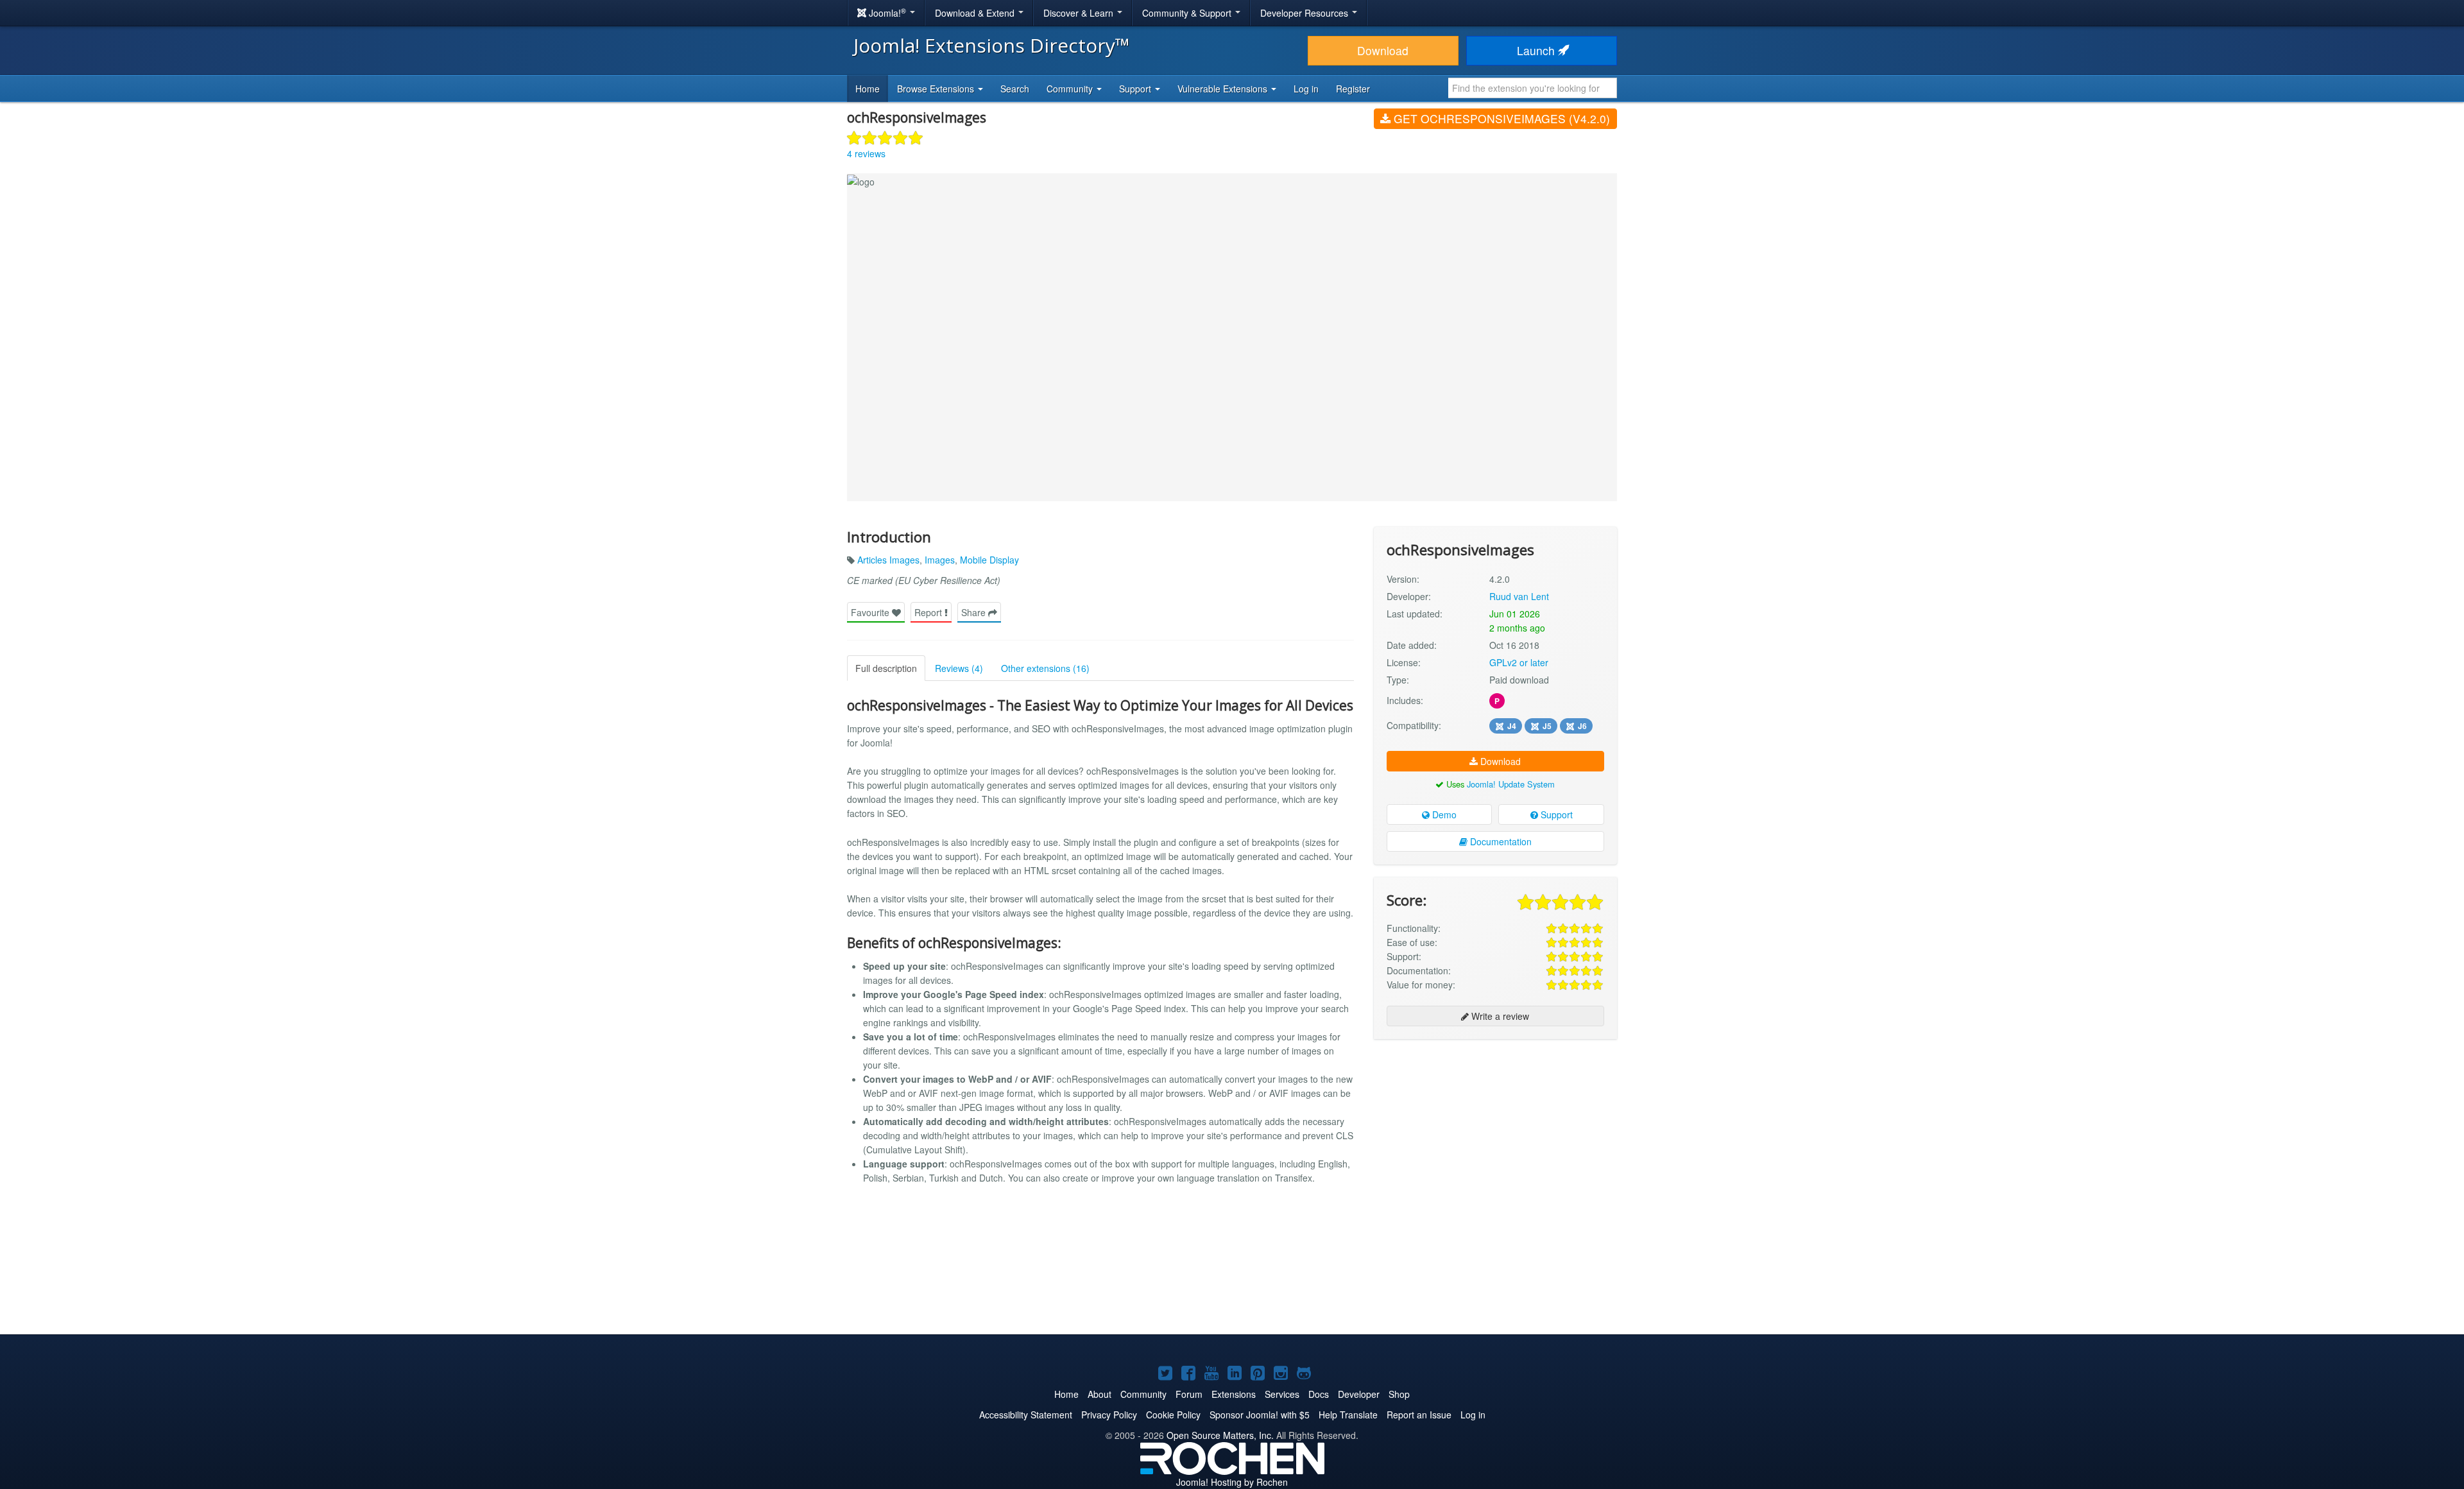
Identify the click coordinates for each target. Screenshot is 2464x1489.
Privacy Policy (1109, 1415)
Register (1353, 89)
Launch (1537, 50)
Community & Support (1188, 13)
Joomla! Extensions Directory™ (992, 45)
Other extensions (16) (1045, 668)
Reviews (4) (959, 668)
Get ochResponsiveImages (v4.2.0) (1500, 118)
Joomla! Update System (1511, 784)
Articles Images (888, 560)
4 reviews (866, 153)
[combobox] (1533, 88)
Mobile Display (989, 560)
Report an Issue (1419, 1415)
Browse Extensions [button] (937, 89)
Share (975, 612)
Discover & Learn (1080, 13)
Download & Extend (976, 13)
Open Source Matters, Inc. (1220, 1435)
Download (1383, 50)
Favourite (871, 612)
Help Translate (1348, 1415)
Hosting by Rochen (1232, 1482)
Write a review (1499, 1016)
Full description (886, 668)
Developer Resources (1305, 13)
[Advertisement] (1495, 1132)
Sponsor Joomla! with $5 (1260, 1415)
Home (868, 89)
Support (1555, 814)
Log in (1306, 89)
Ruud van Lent (1519, 596)
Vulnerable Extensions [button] (1224, 89)
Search (1015, 89)
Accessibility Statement (1026, 1415)
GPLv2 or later (1519, 662)
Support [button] (1136, 89)
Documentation (1500, 841)
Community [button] (1071, 89)
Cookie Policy (1173, 1415)
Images (940, 560)
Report (929, 612)
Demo (1443, 814)
